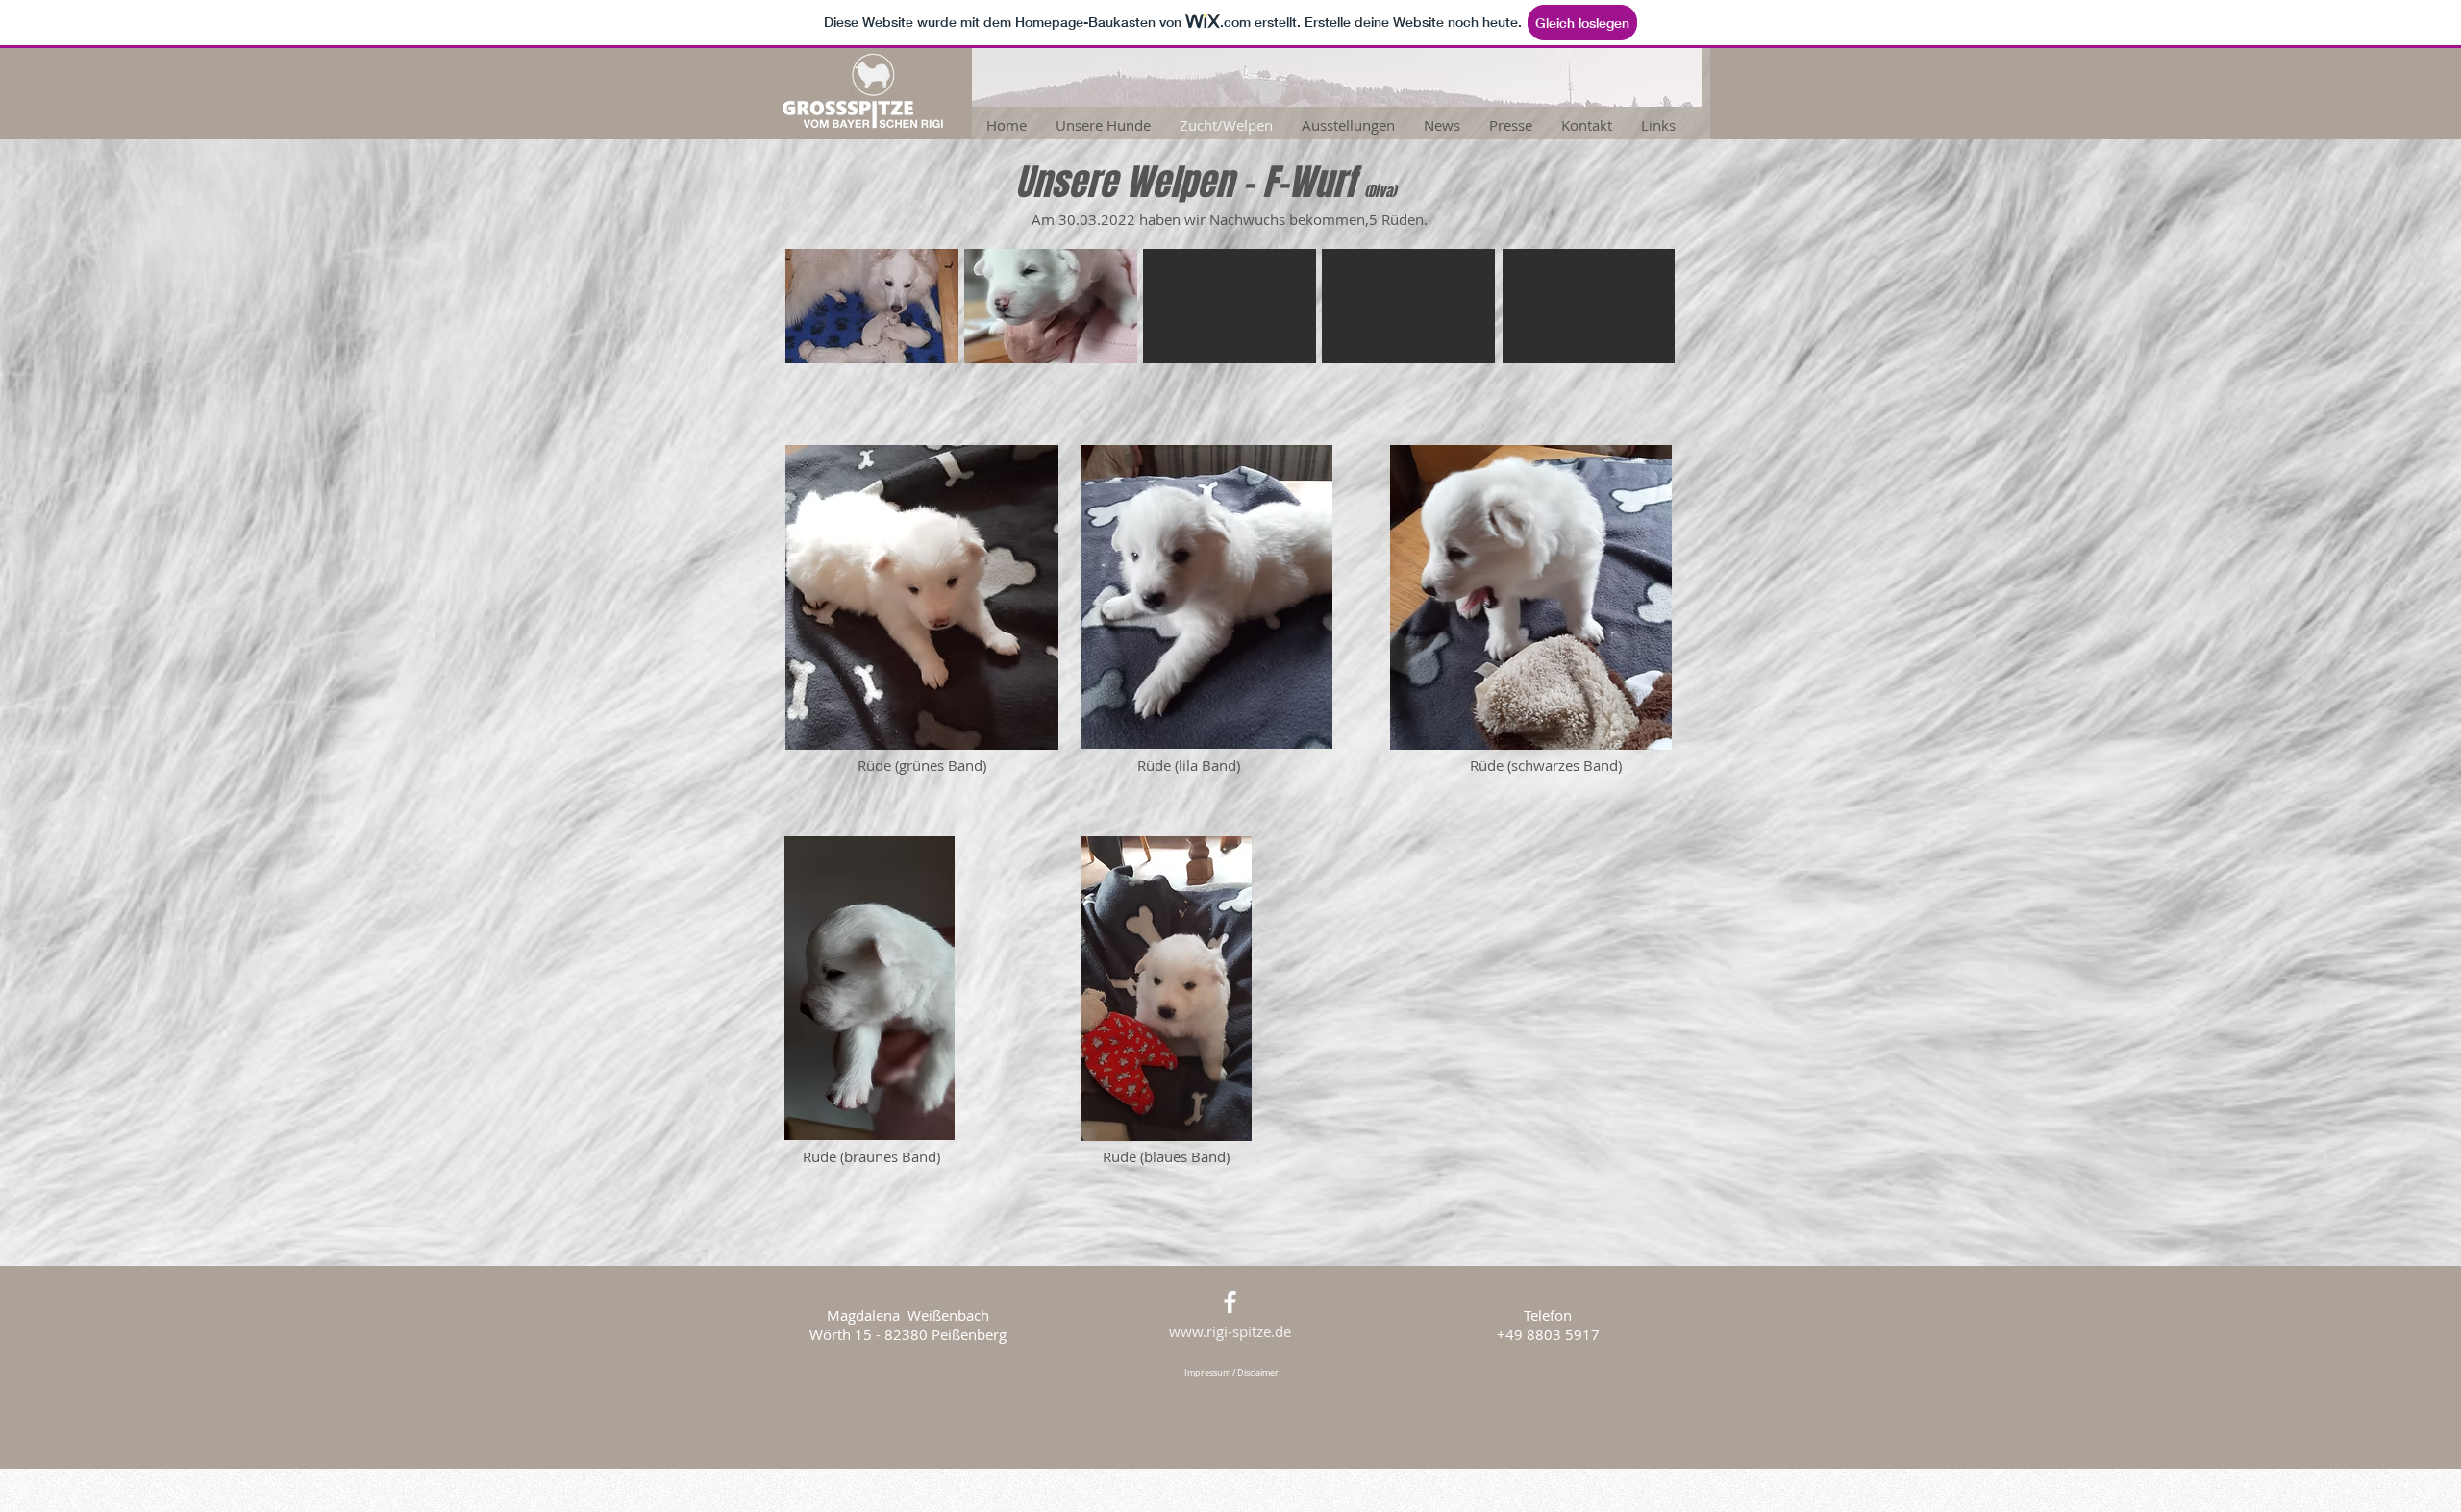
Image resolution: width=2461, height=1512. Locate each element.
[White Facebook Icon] (1230, 1302)
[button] (872, 306)
